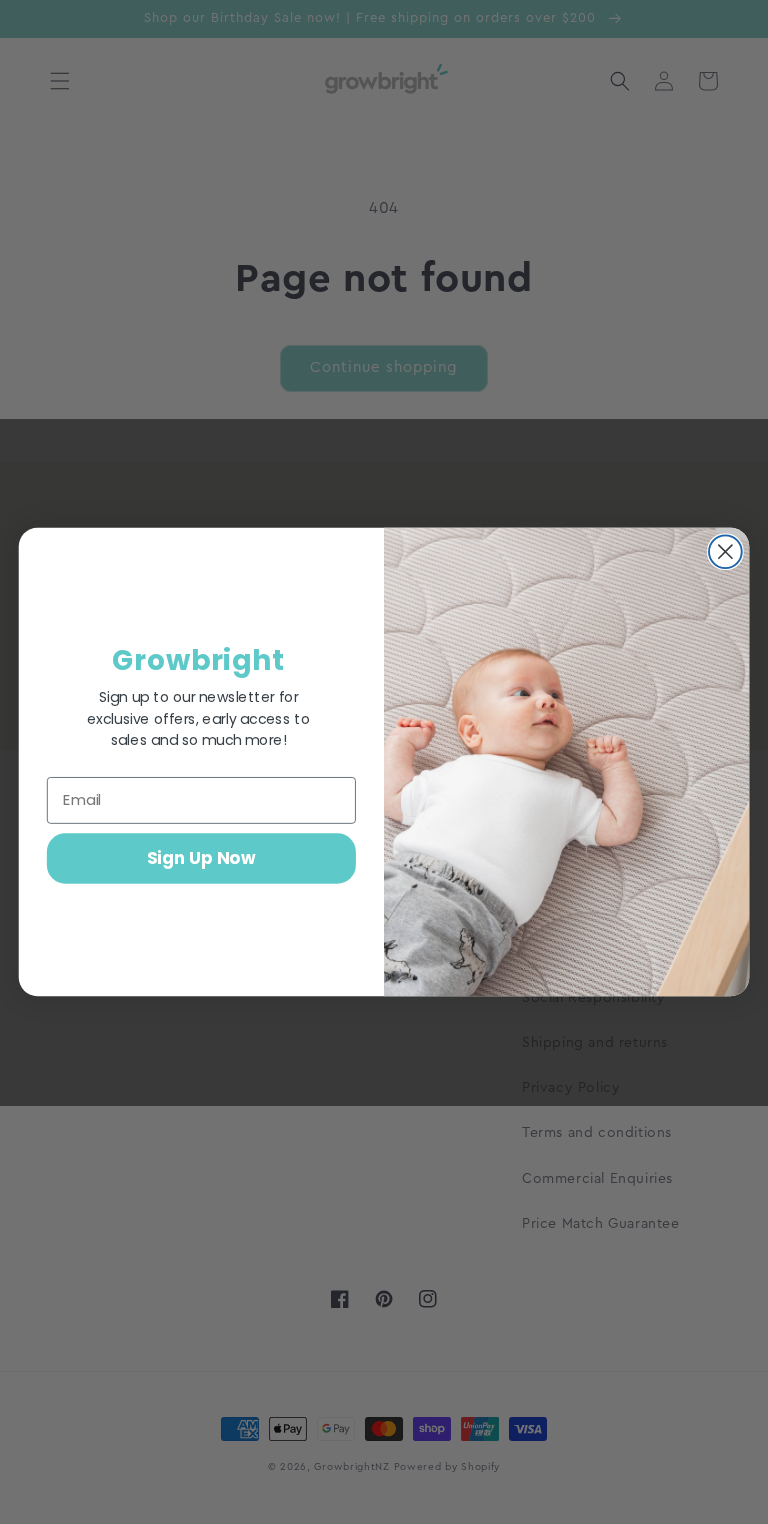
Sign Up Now (201, 857)
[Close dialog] (725, 551)
